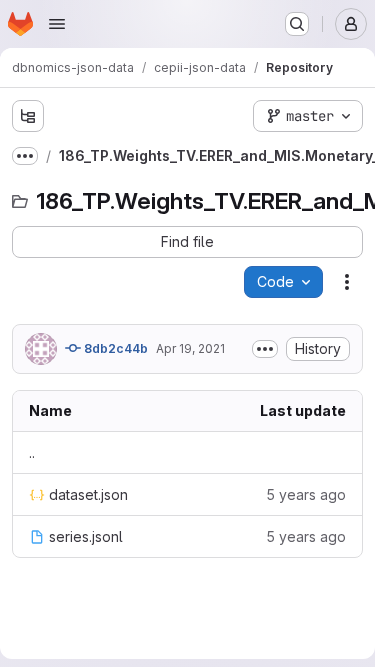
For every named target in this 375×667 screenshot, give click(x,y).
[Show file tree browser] (28, 116)
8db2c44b (114, 348)
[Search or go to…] (297, 24)
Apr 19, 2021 (190, 348)
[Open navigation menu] (57, 24)
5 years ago (306, 494)
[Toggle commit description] (265, 349)
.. (32, 452)
